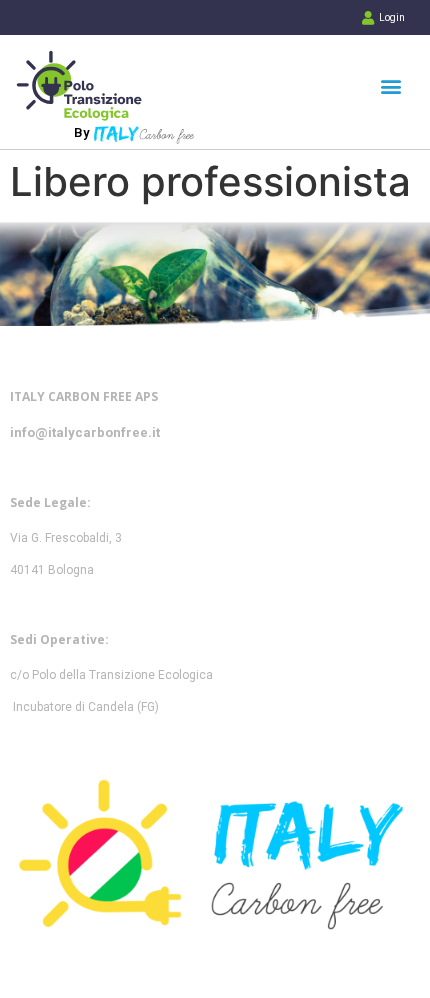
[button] (390, 85)
